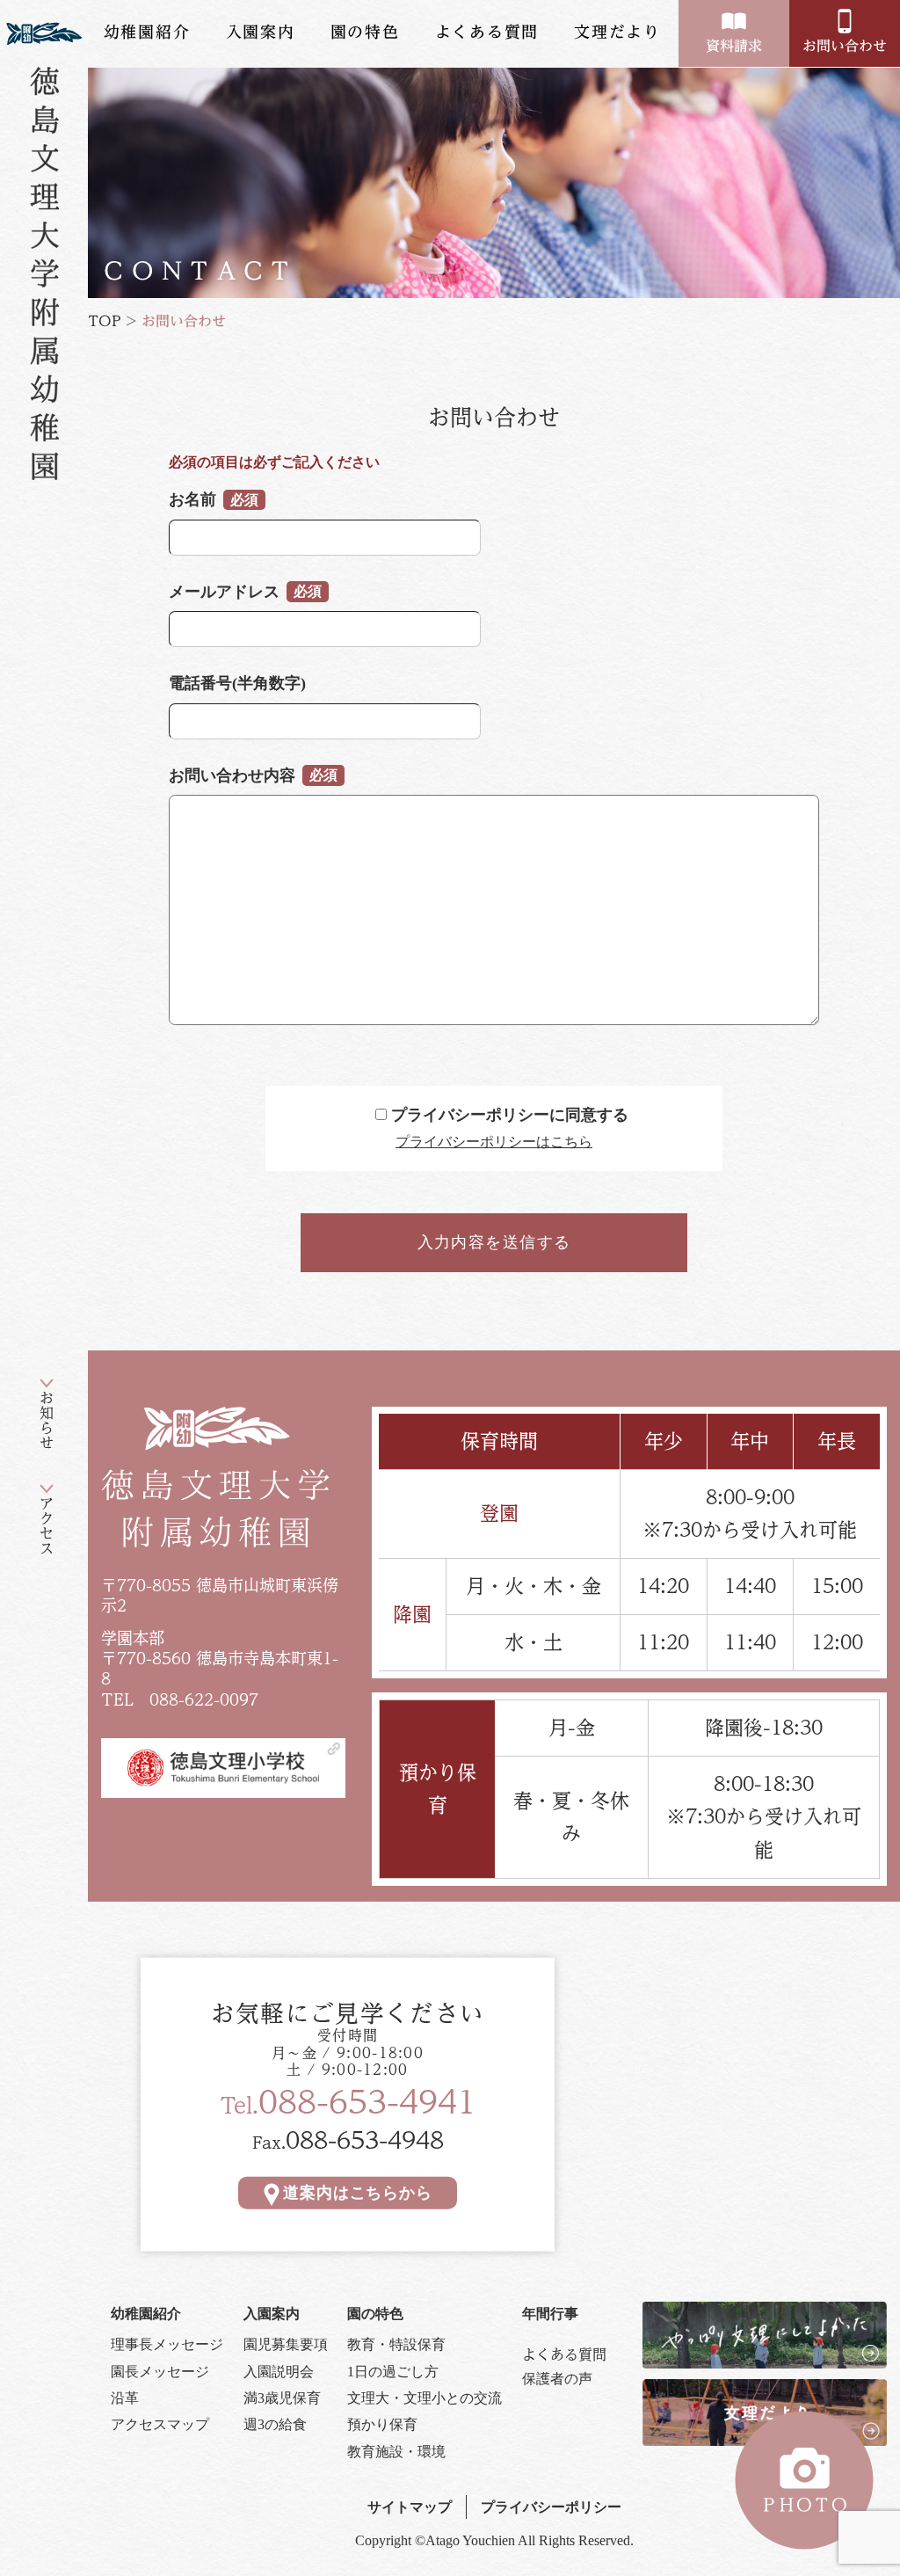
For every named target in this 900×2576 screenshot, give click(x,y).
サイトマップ (410, 2507)
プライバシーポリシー (551, 2507)
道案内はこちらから (357, 2193)
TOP (105, 321)
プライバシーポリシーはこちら (494, 1142)
